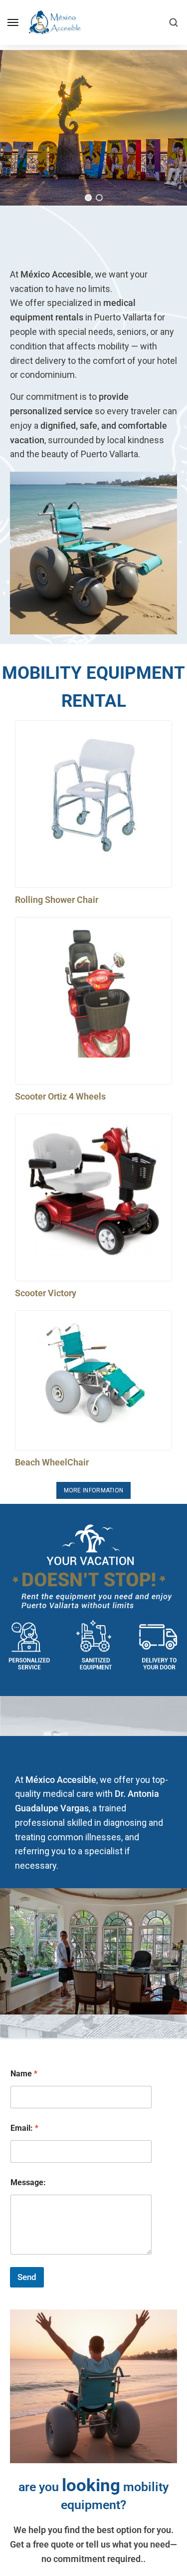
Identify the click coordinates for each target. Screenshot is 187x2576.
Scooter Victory (46, 1293)
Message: (28, 2182)
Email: (24, 2128)
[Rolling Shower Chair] (93, 796)
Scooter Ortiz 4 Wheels (60, 1096)
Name (24, 2074)
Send (27, 2277)
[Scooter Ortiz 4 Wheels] (93, 993)
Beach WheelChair (52, 1462)
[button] (88, 198)
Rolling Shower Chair (57, 900)
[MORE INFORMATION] (94, 1490)
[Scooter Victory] (93, 1190)
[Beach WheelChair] (93, 1373)
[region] (93, 128)
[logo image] (54, 22)
